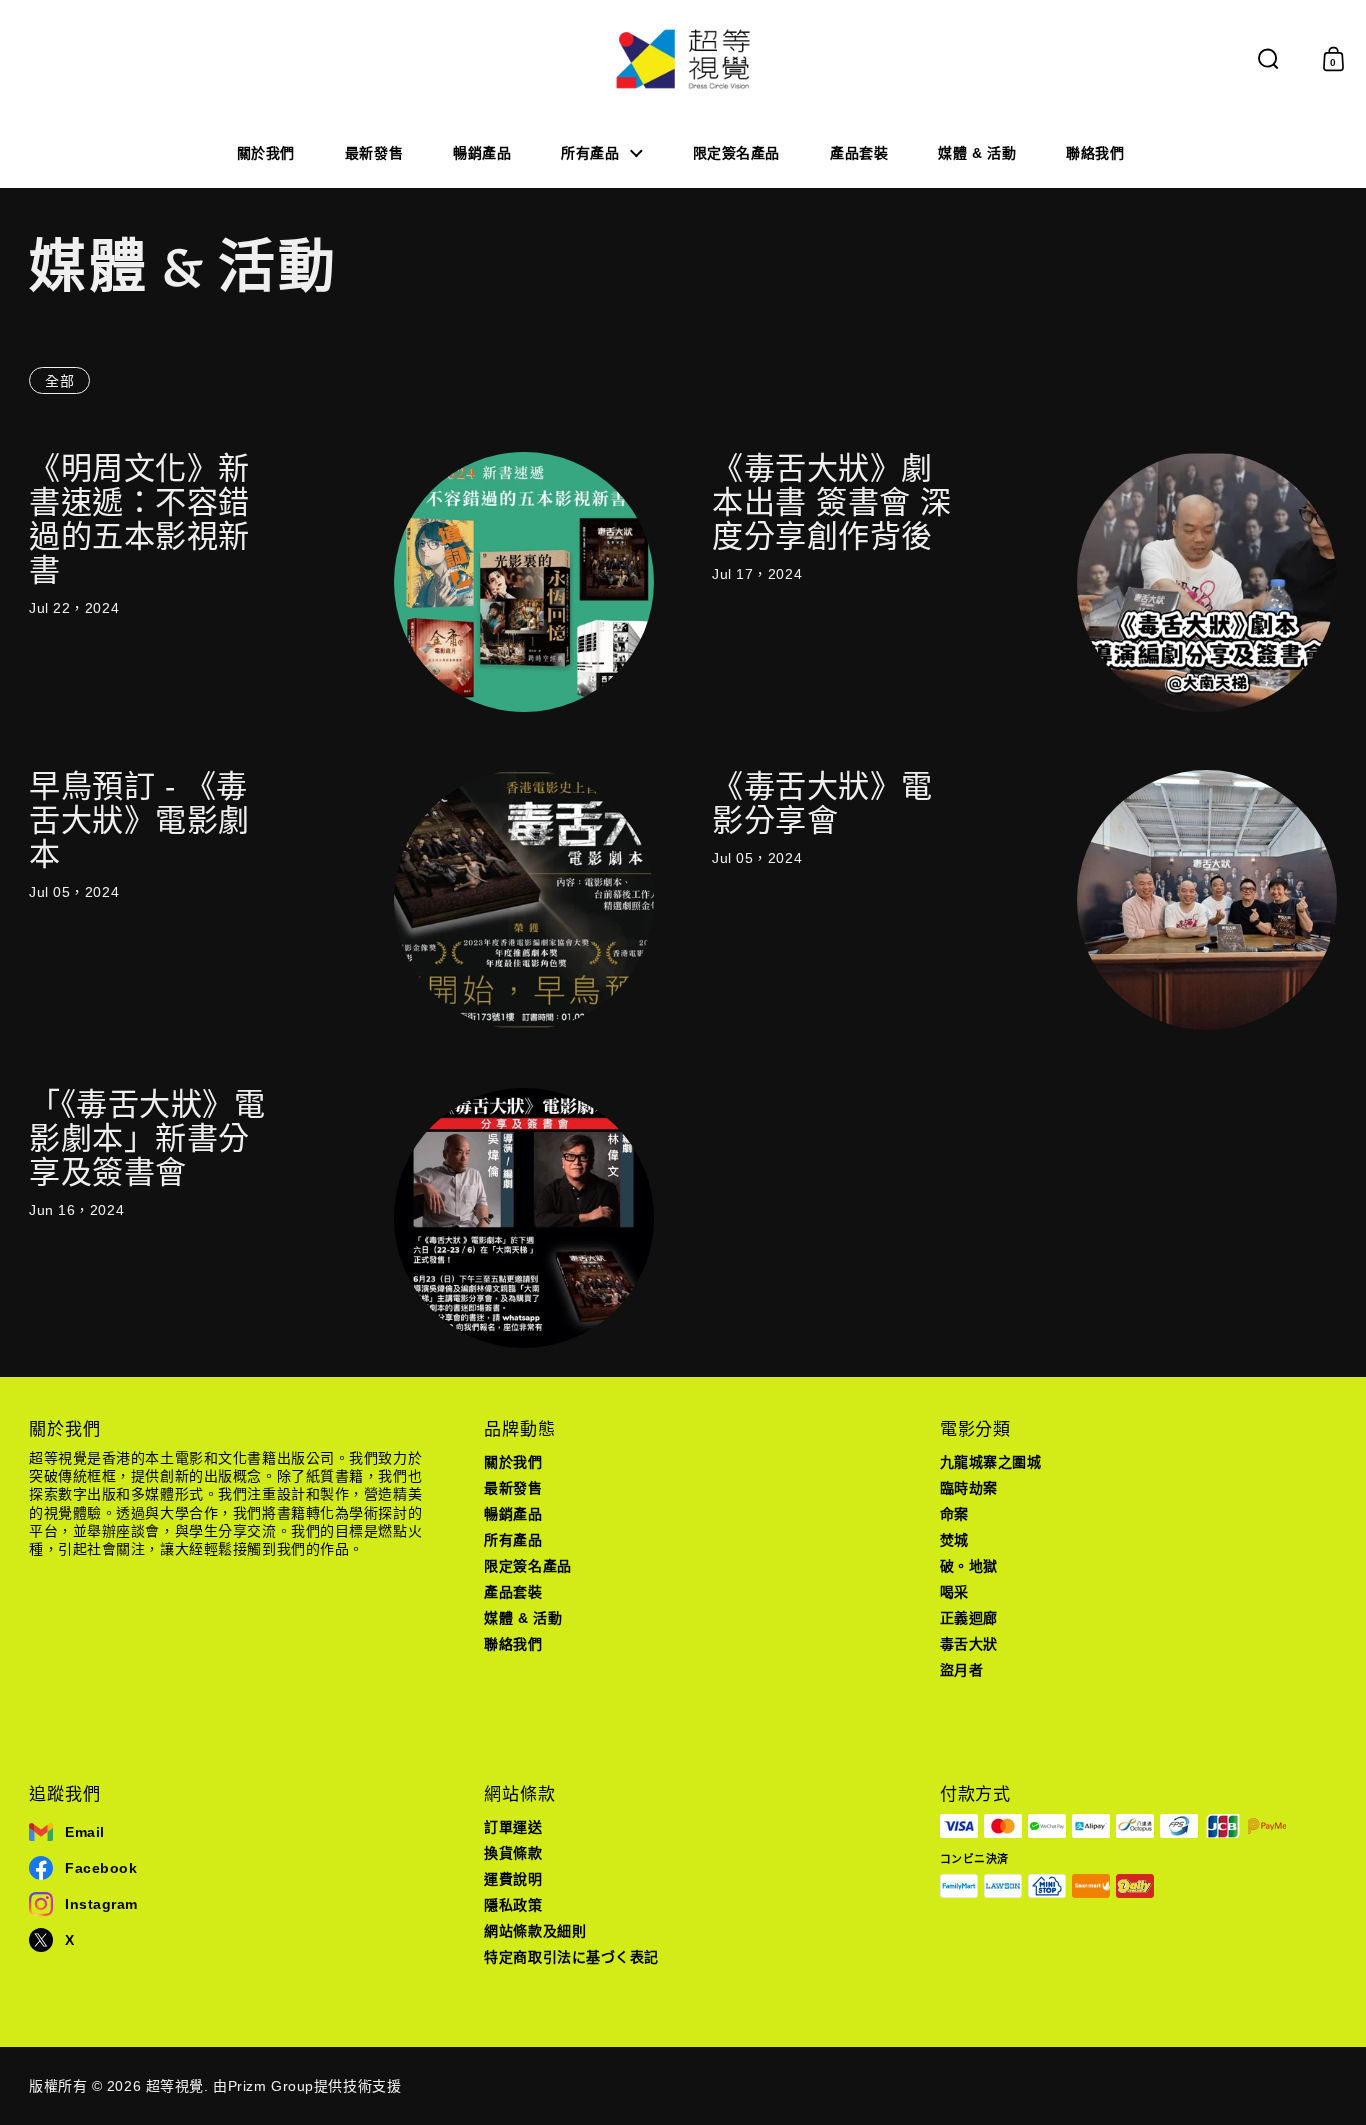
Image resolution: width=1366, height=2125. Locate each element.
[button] (1268, 59)
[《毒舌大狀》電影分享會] (1207, 900)
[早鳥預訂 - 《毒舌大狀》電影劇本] (524, 900)
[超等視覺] (683, 59)
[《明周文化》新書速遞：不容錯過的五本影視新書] (524, 582)
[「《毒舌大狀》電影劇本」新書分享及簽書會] (524, 1218)
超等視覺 (175, 2086)
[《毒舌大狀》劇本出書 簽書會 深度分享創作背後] (1207, 582)
